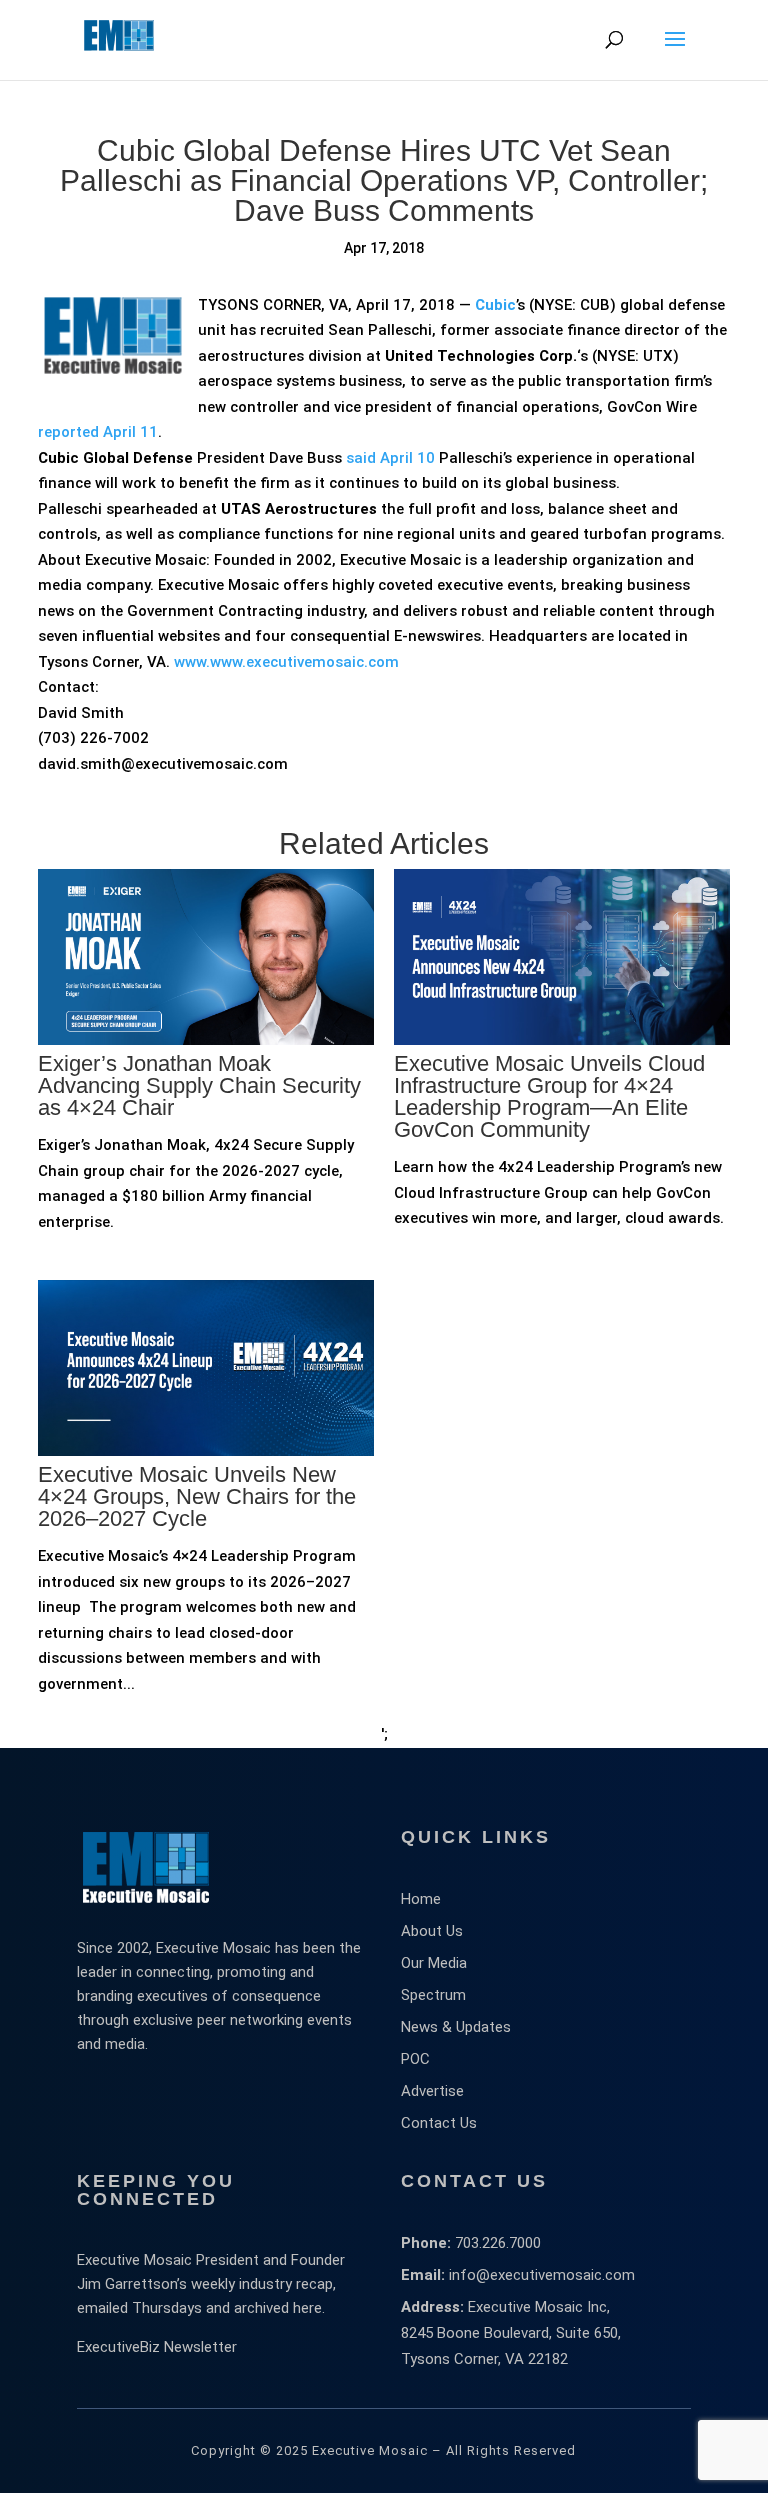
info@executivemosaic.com (542, 2275)
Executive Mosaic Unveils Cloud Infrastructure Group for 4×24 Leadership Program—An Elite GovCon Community (549, 1096)
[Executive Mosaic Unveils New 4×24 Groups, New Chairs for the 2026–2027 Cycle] (206, 1535)
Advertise (432, 2091)
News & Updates (456, 2027)
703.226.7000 (498, 2243)
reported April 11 (98, 432)
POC (415, 2059)
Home (421, 1899)
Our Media (434, 1963)
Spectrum (433, 1995)
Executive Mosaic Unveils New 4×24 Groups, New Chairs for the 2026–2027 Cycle (197, 1496)
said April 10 (390, 458)
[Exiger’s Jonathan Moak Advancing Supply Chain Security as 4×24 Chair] (206, 1124)
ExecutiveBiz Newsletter (157, 2347)
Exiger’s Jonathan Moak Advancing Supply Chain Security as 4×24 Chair (199, 1085)
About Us (432, 1931)
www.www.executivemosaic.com (286, 662)
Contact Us (439, 2123)
